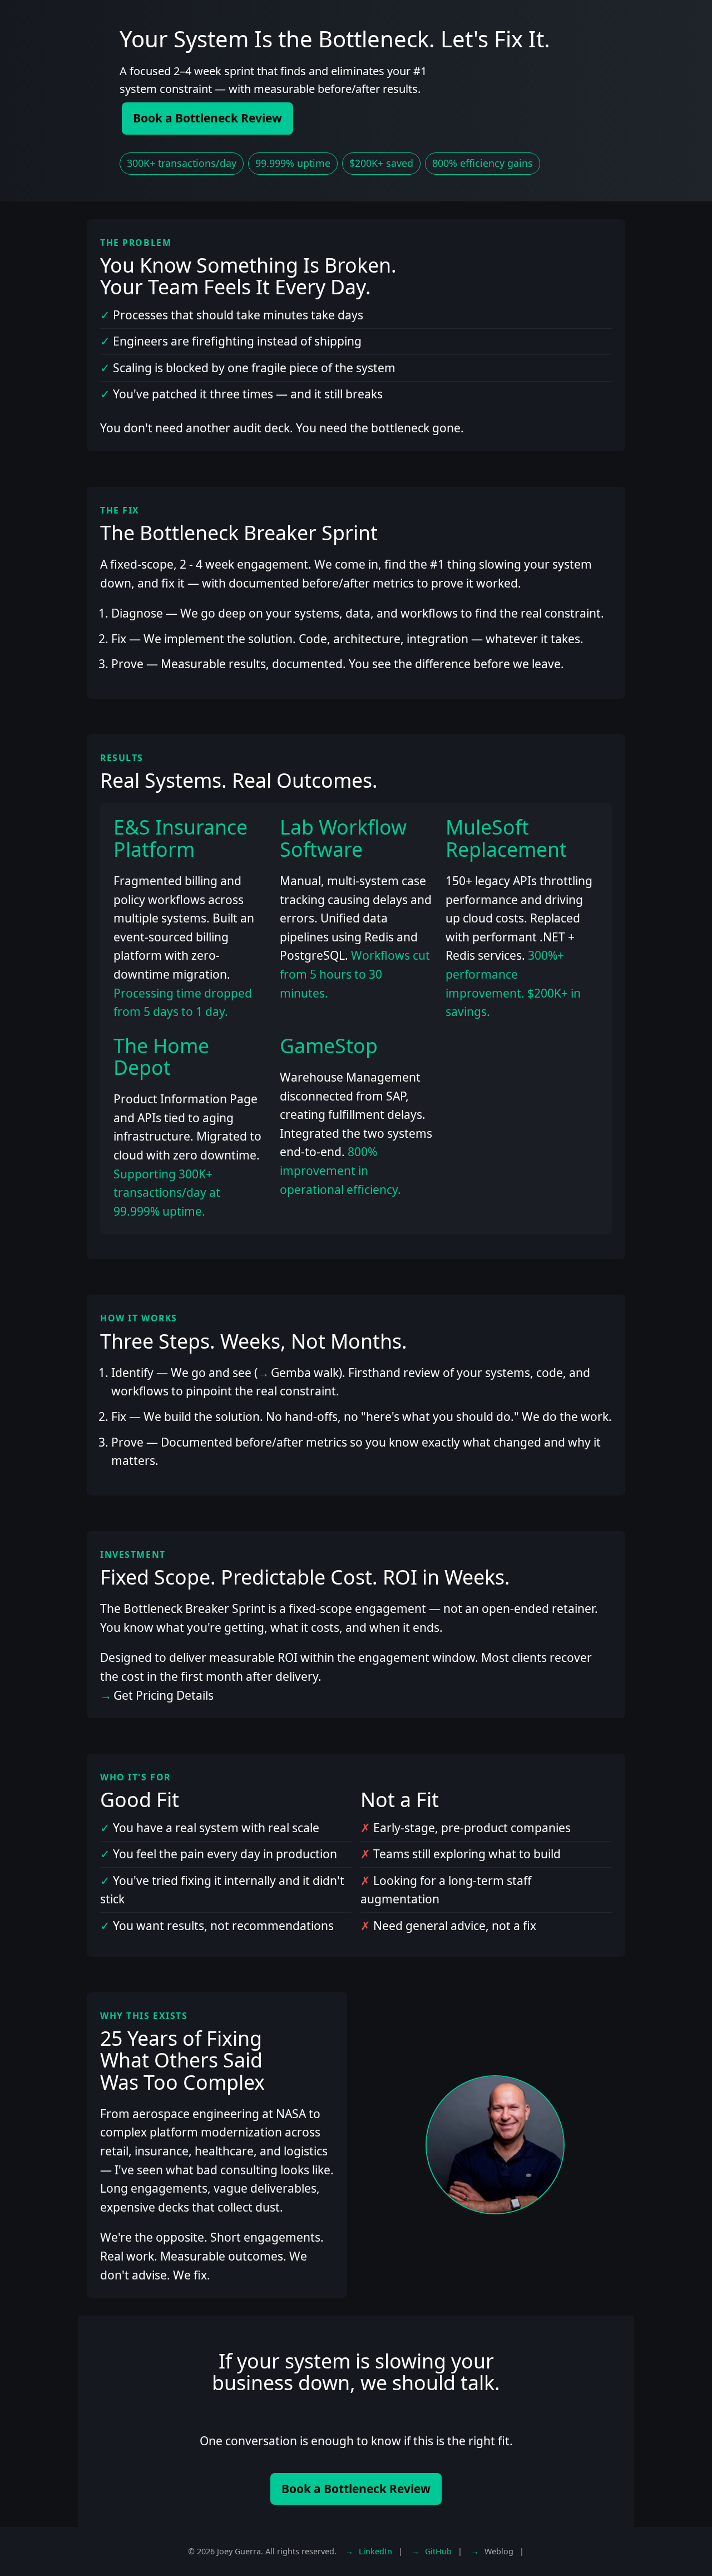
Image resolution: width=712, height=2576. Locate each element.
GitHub (438, 2551)
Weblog (499, 2551)
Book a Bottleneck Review (207, 118)
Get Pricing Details (164, 1695)
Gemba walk (305, 1373)
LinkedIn (375, 2551)
